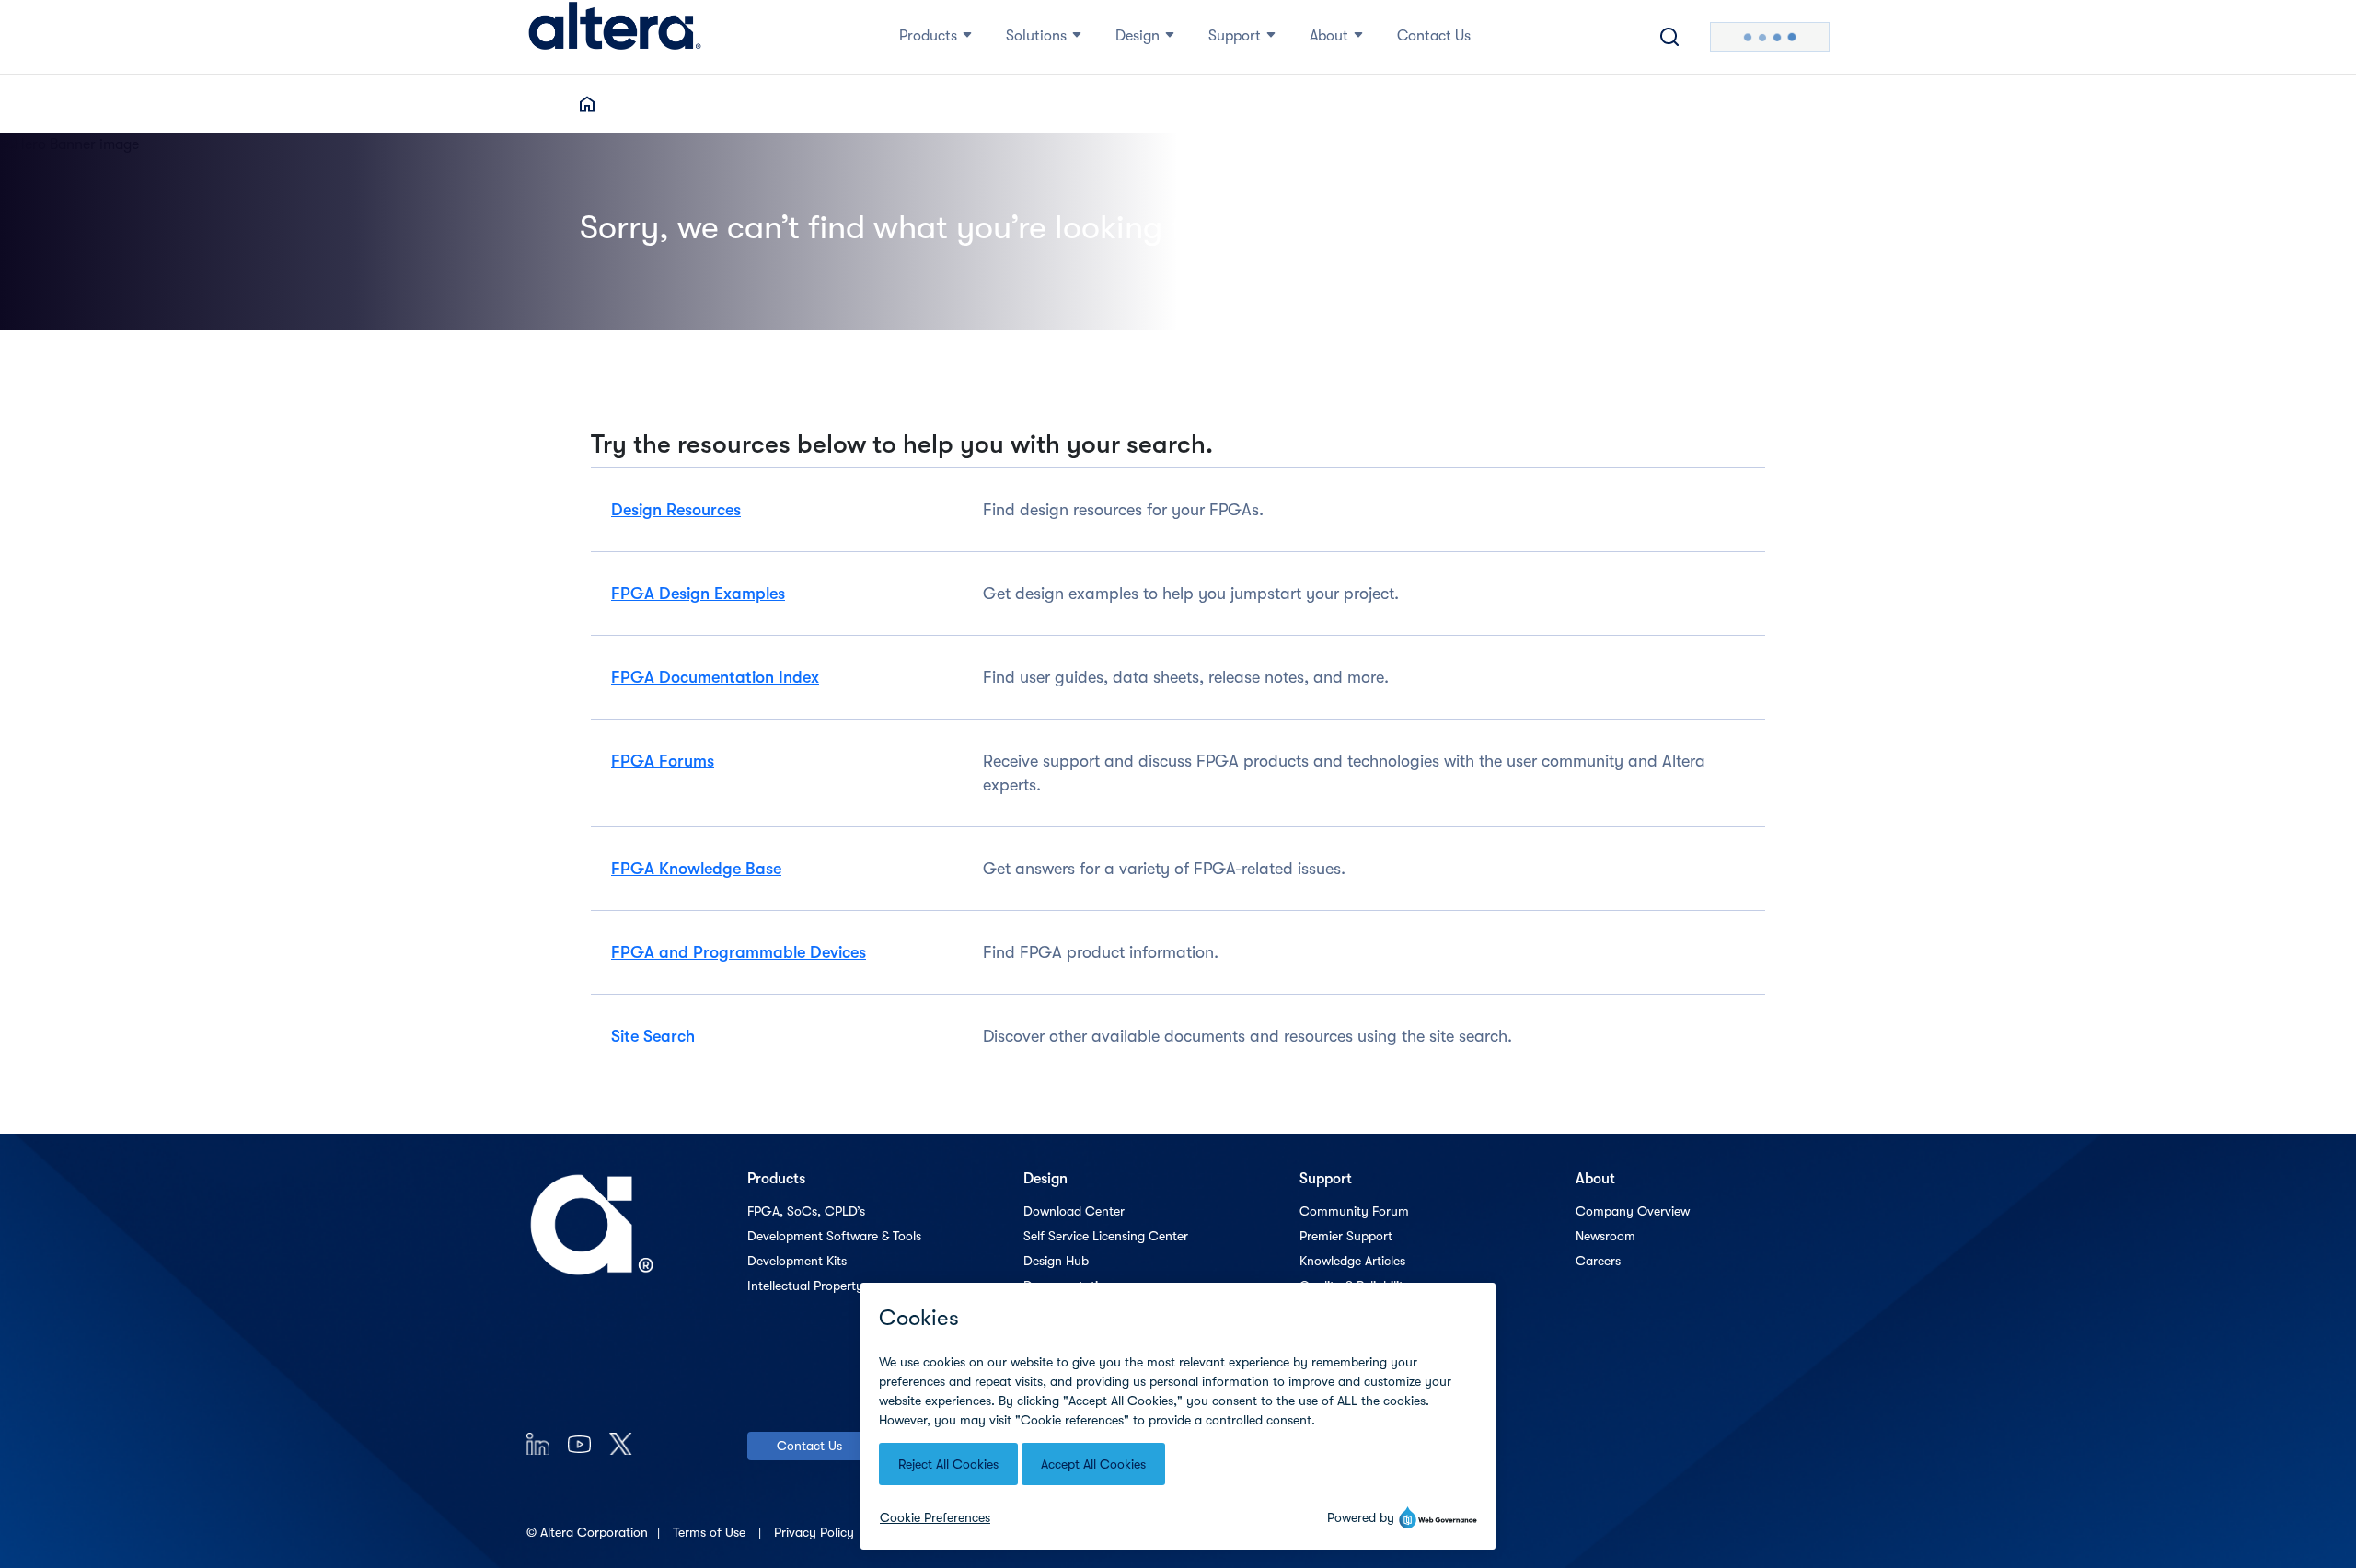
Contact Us (809, 1446)
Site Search (653, 1036)
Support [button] (1235, 36)
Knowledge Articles (1352, 1261)
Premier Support (1346, 1236)
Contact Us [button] (1434, 36)
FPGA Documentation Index (715, 677)
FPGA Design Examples (698, 594)
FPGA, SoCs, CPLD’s (806, 1211)
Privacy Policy (816, 1532)
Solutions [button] (1036, 36)
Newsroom (1605, 1236)
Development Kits (797, 1261)
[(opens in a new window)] (538, 1443)
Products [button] (928, 36)
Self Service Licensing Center (1106, 1236)
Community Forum (1354, 1211)
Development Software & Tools (834, 1236)
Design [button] (1138, 36)
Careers (1598, 1261)
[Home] (615, 37)
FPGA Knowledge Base (696, 869)
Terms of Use (711, 1532)
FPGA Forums (663, 761)
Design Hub (1056, 1261)
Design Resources (676, 510)
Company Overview (1633, 1211)
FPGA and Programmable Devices (739, 952)
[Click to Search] (1669, 37)
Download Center (1074, 1211)
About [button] (1329, 36)
